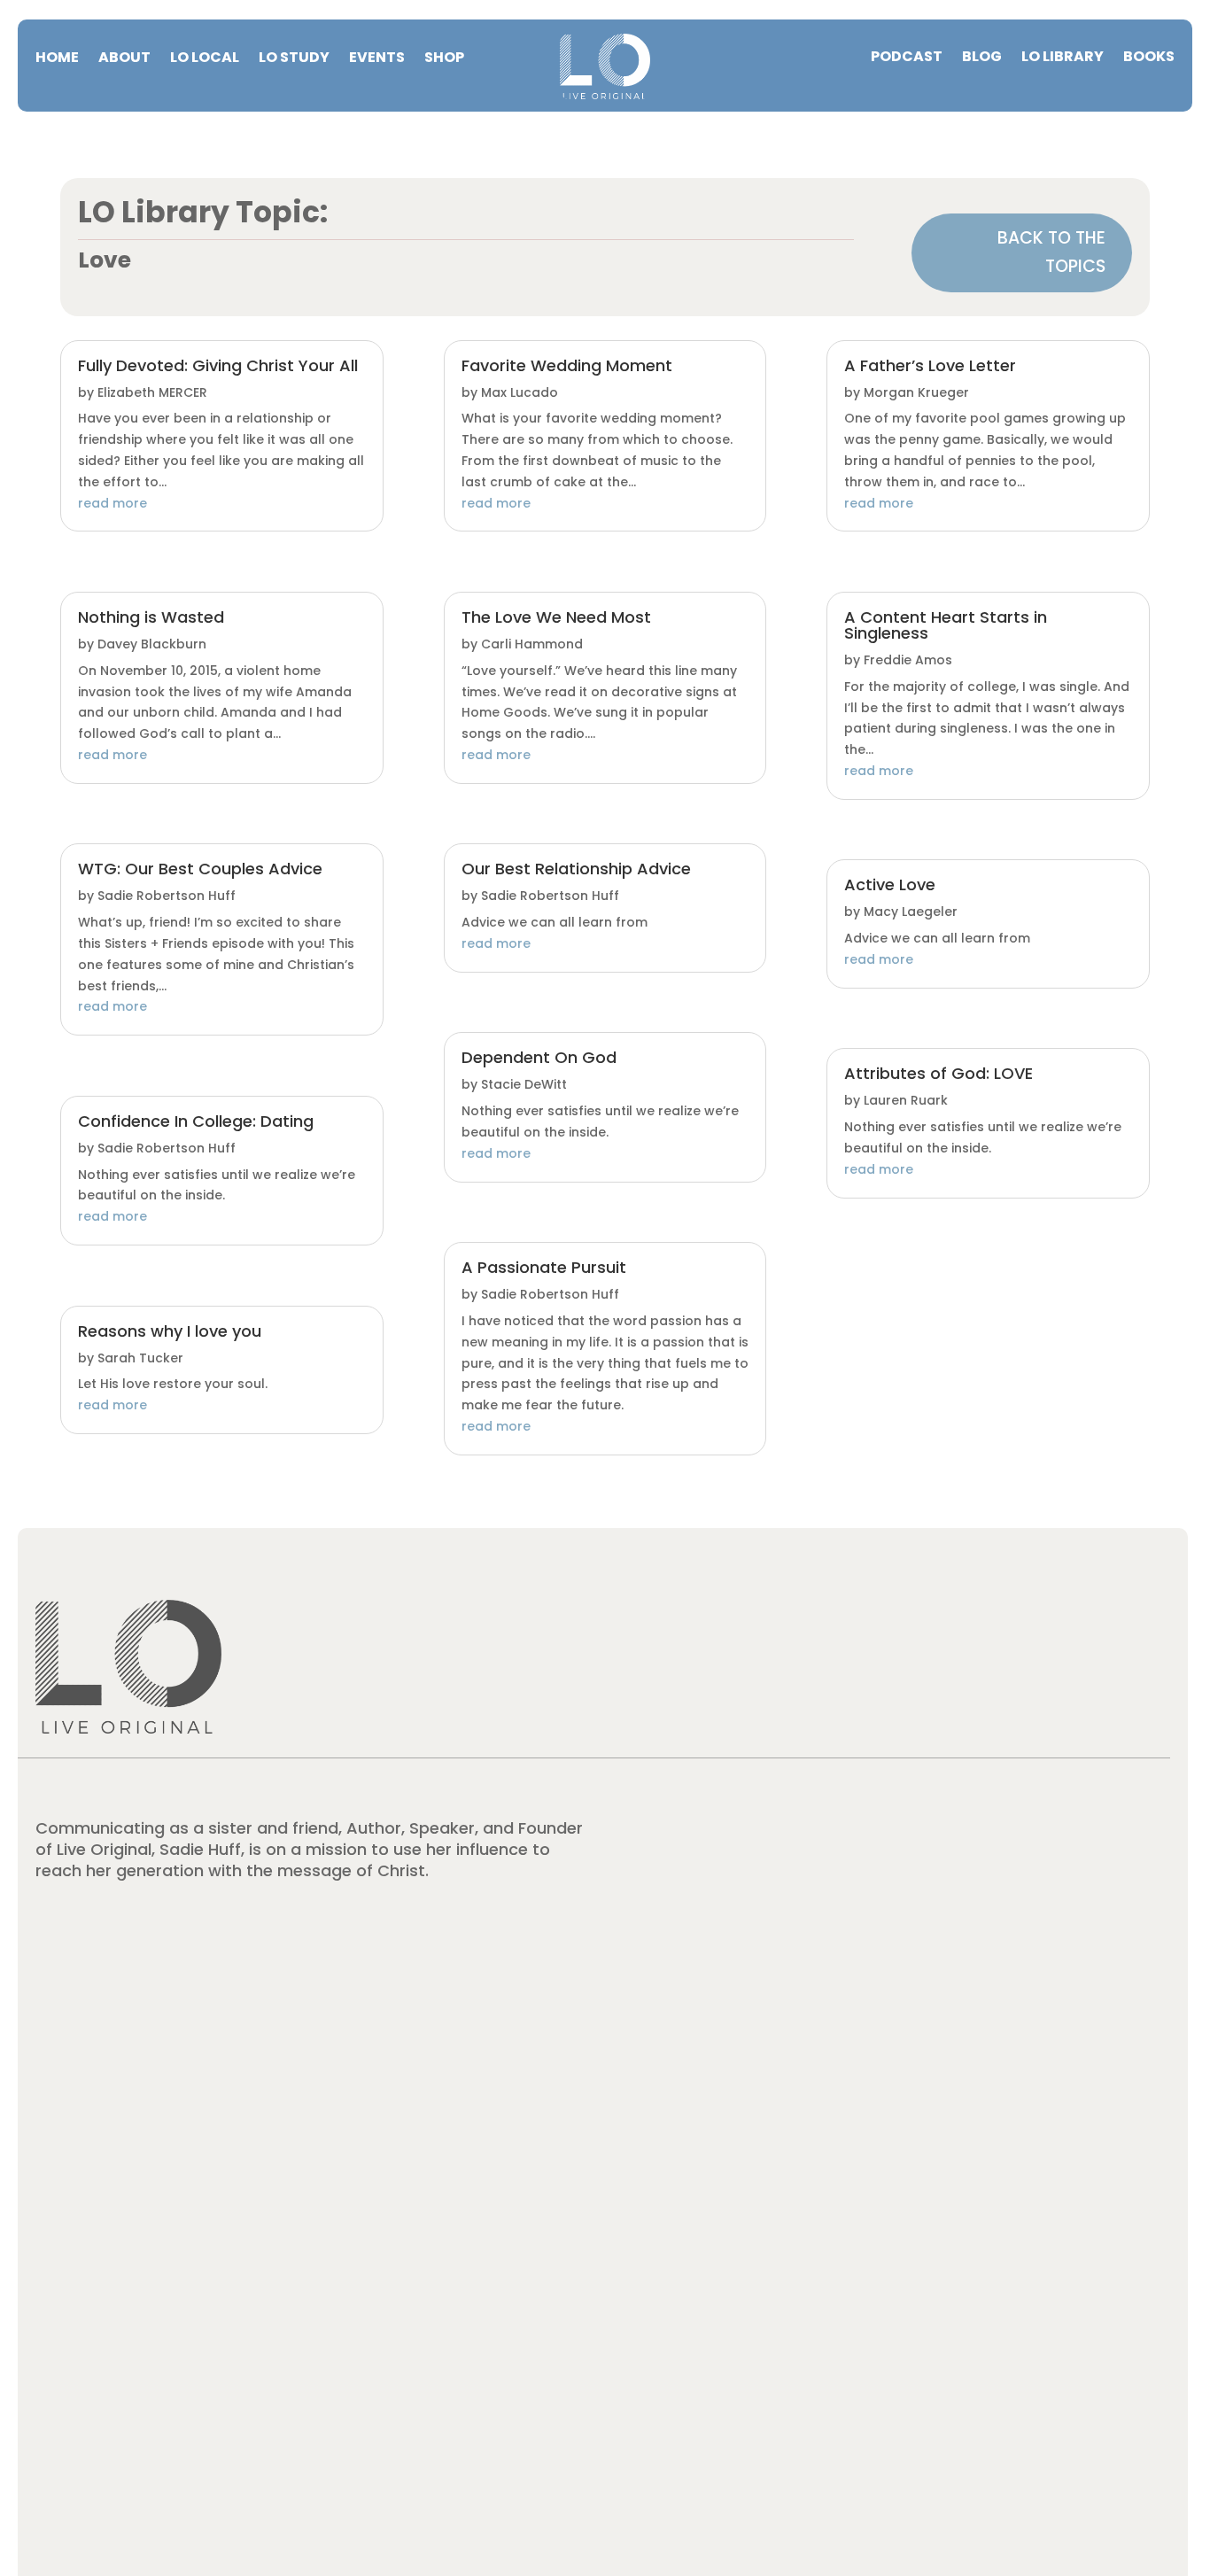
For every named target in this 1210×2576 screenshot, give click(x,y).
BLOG (982, 58)
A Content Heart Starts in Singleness (946, 625)
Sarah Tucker (140, 1358)
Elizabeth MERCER (152, 392)
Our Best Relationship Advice (576, 869)
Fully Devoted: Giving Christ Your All (218, 365)
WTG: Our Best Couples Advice (200, 869)
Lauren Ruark (906, 1100)
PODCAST (907, 58)
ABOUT (124, 59)
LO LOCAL (205, 59)
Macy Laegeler (911, 912)
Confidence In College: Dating (196, 1121)
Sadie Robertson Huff (167, 896)
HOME (57, 59)
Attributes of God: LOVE (939, 1073)
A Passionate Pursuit (544, 1267)
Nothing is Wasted (151, 617)
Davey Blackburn (152, 644)
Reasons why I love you (170, 1331)
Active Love (890, 885)
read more (112, 503)
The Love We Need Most (556, 617)
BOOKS (1149, 58)
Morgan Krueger (916, 392)
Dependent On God (539, 1057)
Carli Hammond (532, 644)
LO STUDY (294, 59)
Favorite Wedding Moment (567, 365)
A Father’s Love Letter (930, 365)
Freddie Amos (908, 660)
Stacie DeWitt (524, 1084)
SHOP (444, 59)
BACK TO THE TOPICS (1051, 252)
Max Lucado (520, 392)
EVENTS (377, 59)
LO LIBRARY (1063, 58)
